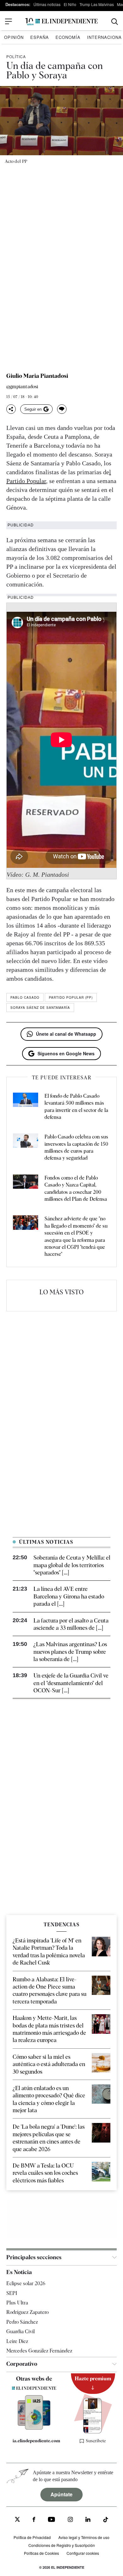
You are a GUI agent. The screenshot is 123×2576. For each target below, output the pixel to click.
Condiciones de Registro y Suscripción (62, 2545)
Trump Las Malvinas (97, 4)
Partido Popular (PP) (71, 997)
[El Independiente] (61, 22)
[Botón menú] (9, 21)
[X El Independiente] (17, 2520)
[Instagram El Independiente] (70, 2520)
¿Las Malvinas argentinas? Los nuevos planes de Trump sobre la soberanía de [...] (70, 1652)
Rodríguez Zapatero (27, 2312)
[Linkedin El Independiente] (88, 2520)
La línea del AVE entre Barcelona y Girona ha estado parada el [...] (69, 1596)
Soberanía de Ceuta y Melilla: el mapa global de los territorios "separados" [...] (72, 1565)
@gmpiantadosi (22, 387)
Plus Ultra (17, 2303)
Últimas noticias (47, 4)
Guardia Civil (20, 2331)
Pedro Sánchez (22, 2322)
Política (16, 56)
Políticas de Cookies (41, 2553)
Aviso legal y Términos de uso (84, 2537)
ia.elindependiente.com (36, 2441)
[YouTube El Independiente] (52, 2520)
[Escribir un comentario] (62, 409)
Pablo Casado (25, 997)
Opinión (14, 37)
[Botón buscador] (115, 22)
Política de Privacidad (32, 2537)
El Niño (70, 4)
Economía (68, 37)
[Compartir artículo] (11, 409)
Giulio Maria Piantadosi (37, 376)
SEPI (12, 2293)
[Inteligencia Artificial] (34, 2428)
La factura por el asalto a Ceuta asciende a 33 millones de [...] (71, 1624)
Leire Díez (17, 2341)
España (40, 37)
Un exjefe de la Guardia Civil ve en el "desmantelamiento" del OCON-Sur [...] (71, 1683)
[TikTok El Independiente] (106, 2521)
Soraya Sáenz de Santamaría (40, 1008)
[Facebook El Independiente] (34, 2520)
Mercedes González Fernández (39, 2351)
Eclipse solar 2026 (26, 2283)
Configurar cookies (83, 2553)
